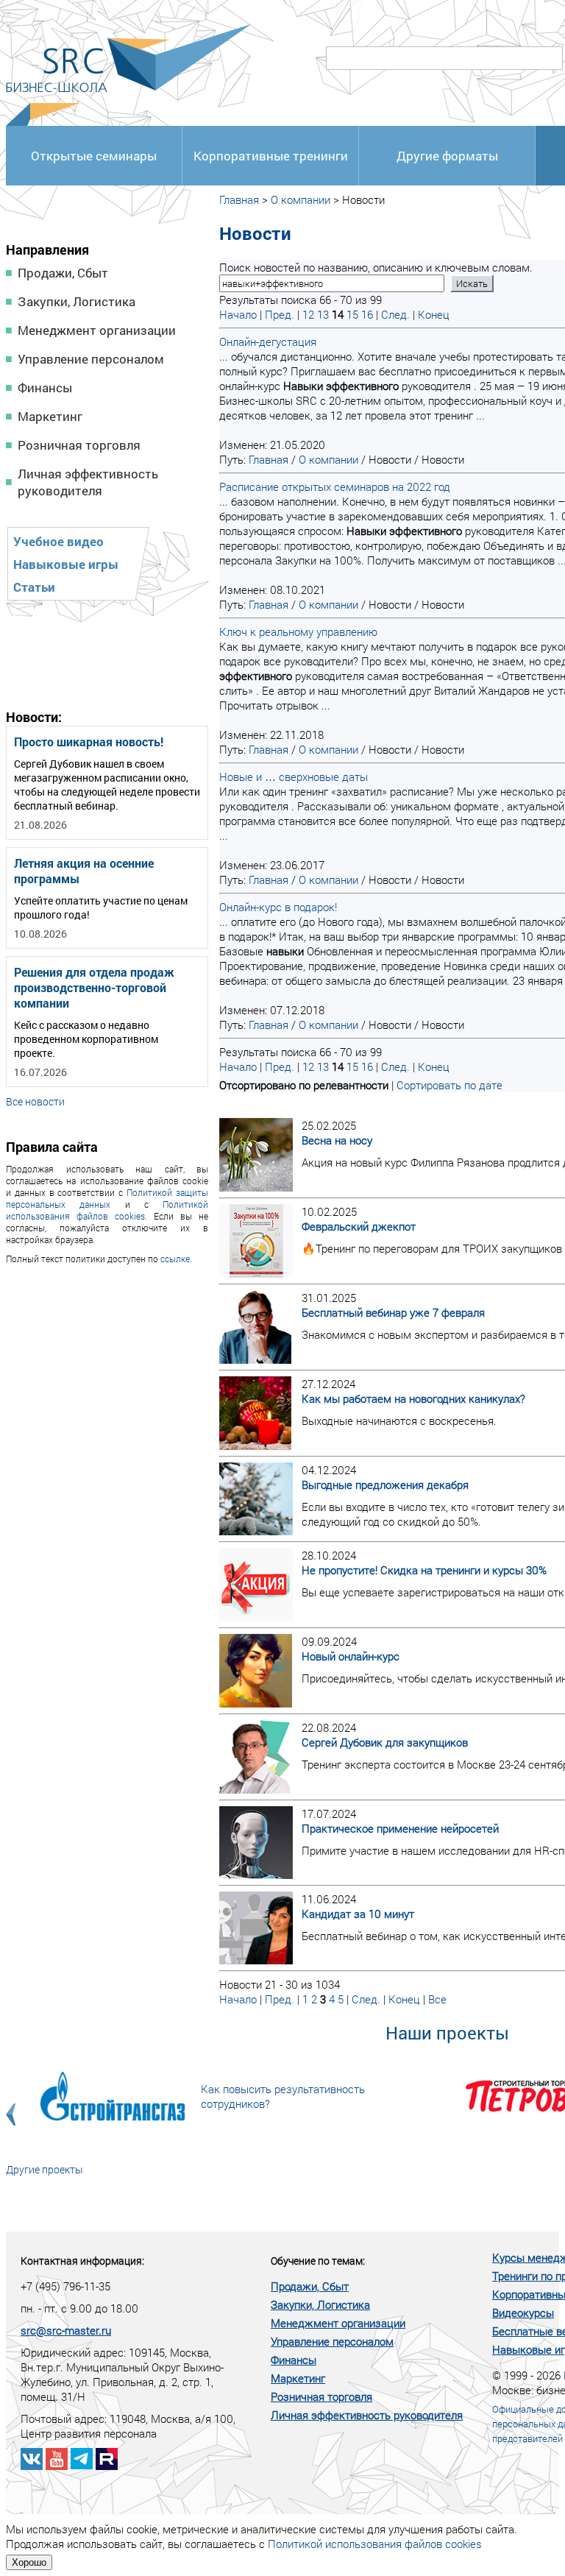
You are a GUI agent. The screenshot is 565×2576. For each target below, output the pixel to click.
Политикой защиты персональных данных (107, 1198)
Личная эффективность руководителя (88, 482)
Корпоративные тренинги (271, 156)
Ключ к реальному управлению (298, 631)
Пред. (280, 314)
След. (395, 314)
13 (323, 314)
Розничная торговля (79, 445)
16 (367, 314)
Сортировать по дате (449, 1085)
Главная (239, 199)
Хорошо (29, 2562)
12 (308, 314)
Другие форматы (447, 156)
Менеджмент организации (97, 330)
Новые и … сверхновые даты (294, 776)
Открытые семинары (94, 156)
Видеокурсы (523, 2313)
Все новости (35, 1101)
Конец (434, 314)
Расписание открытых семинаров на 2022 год (335, 486)
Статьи (34, 587)
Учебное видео (58, 541)
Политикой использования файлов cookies (107, 1210)
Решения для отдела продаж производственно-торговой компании (94, 987)
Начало (238, 314)
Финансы (45, 388)
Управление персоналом (91, 359)
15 (352, 314)
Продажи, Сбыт (63, 273)
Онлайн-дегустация (268, 342)
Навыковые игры (66, 564)
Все (437, 1999)
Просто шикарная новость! (89, 742)
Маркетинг (50, 416)
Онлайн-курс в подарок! (278, 907)
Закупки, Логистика (77, 301)
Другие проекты (45, 2169)
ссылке (175, 1259)
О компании (301, 199)
